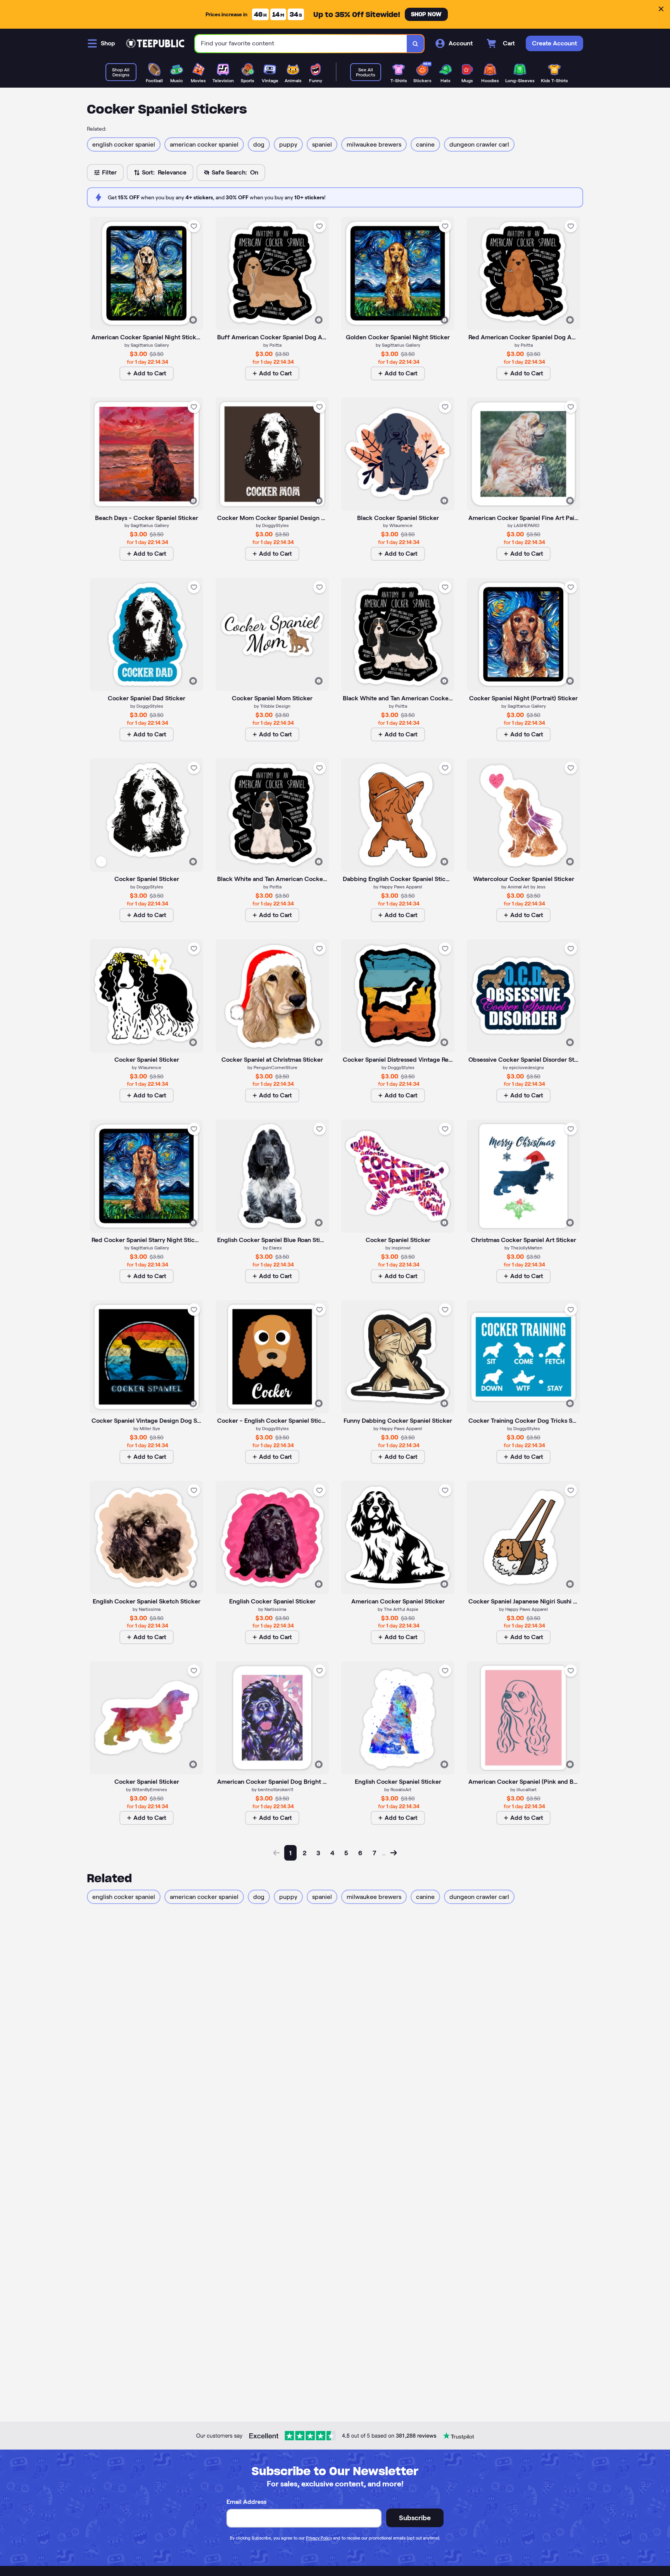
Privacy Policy (319, 2538)
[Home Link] (155, 43)
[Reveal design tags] (193, 320)
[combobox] (301, 44)
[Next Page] (394, 1853)
